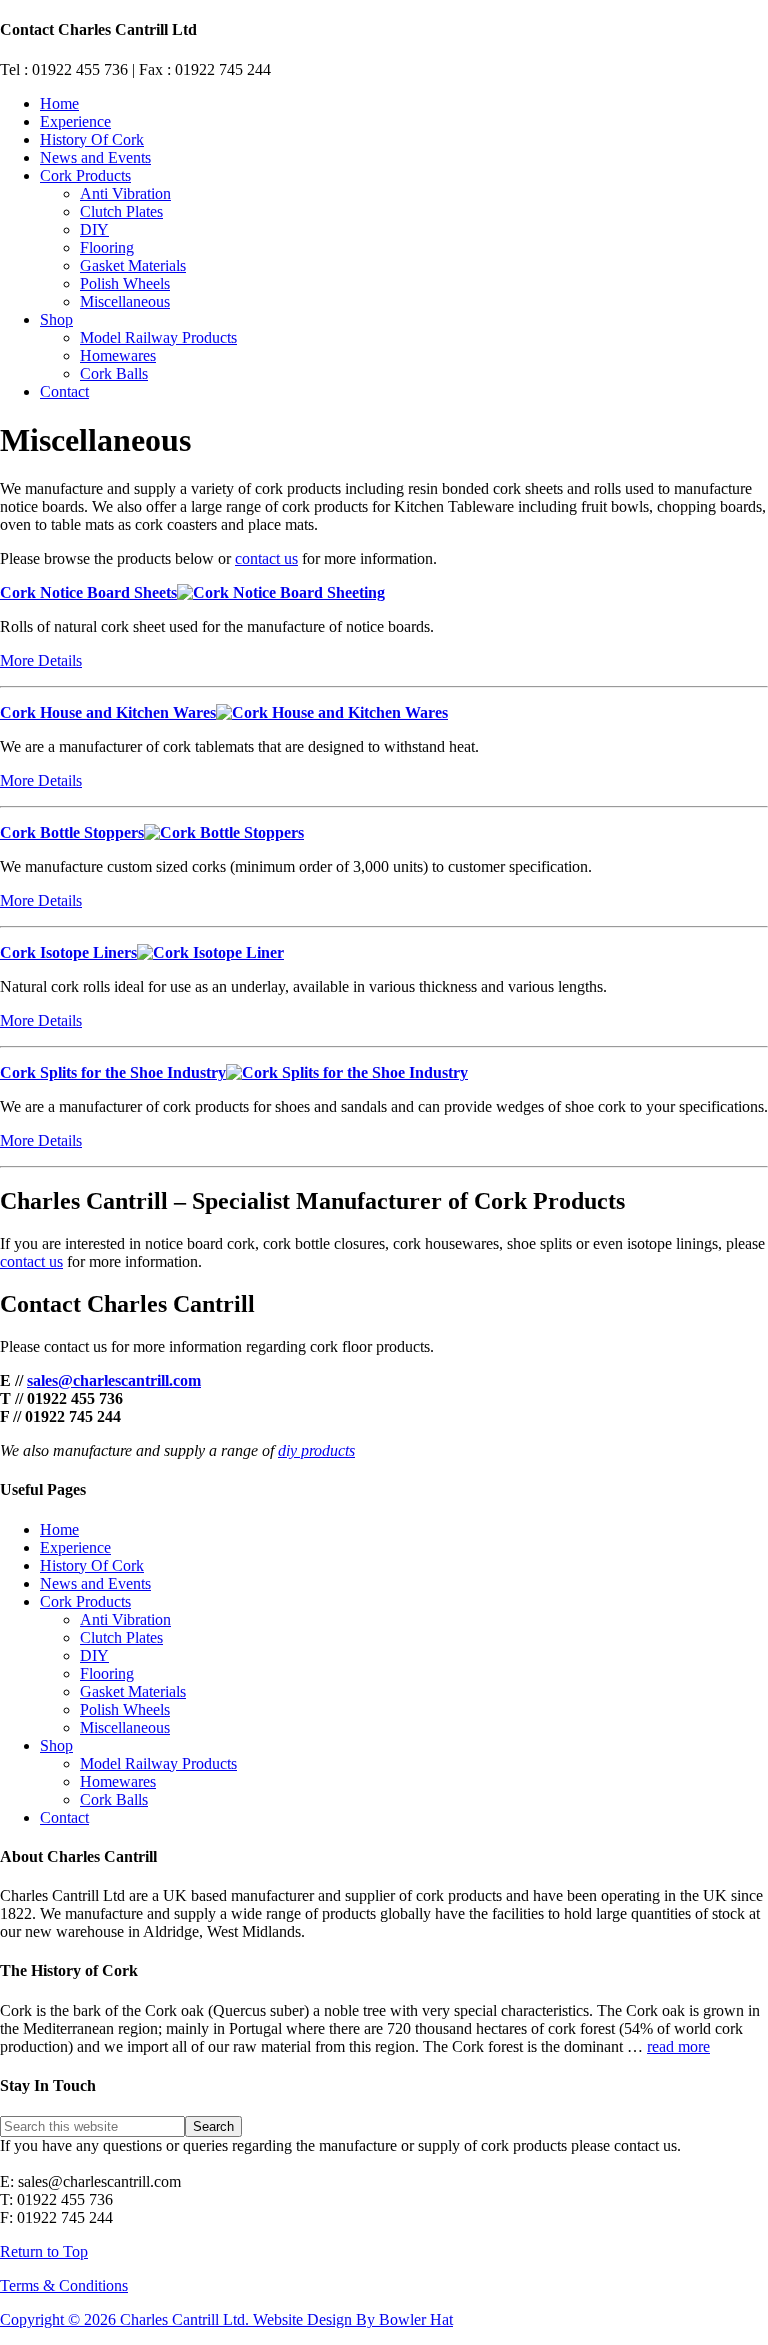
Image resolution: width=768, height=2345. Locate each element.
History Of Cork (92, 1565)
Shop (56, 1745)
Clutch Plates (121, 1637)
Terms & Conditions (64, 2285)
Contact (64, 1817)
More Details (41, 660)
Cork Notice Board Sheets (88, 592)
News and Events (95, 1583)
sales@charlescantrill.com (114, 1380)
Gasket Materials (133, 1691)
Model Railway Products (158, 1763)
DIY (94, 1655)
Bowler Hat (416, 2319)
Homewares (118, 1781)
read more (678, 2046)
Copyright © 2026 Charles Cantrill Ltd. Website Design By (189, 2319)
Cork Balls (114, 1799)
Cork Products (85, 1601)
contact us (266, 558)
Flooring (107, 1673)
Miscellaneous (125, 1727)
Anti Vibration (125, 1619)
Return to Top (44, 2251)
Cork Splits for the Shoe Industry (113, 1072)
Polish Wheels (125, 1709)
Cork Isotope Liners (68, 952)
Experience (75, 1547)
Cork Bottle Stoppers (72, 832)
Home (59, 1529)
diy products (316, 1450)
